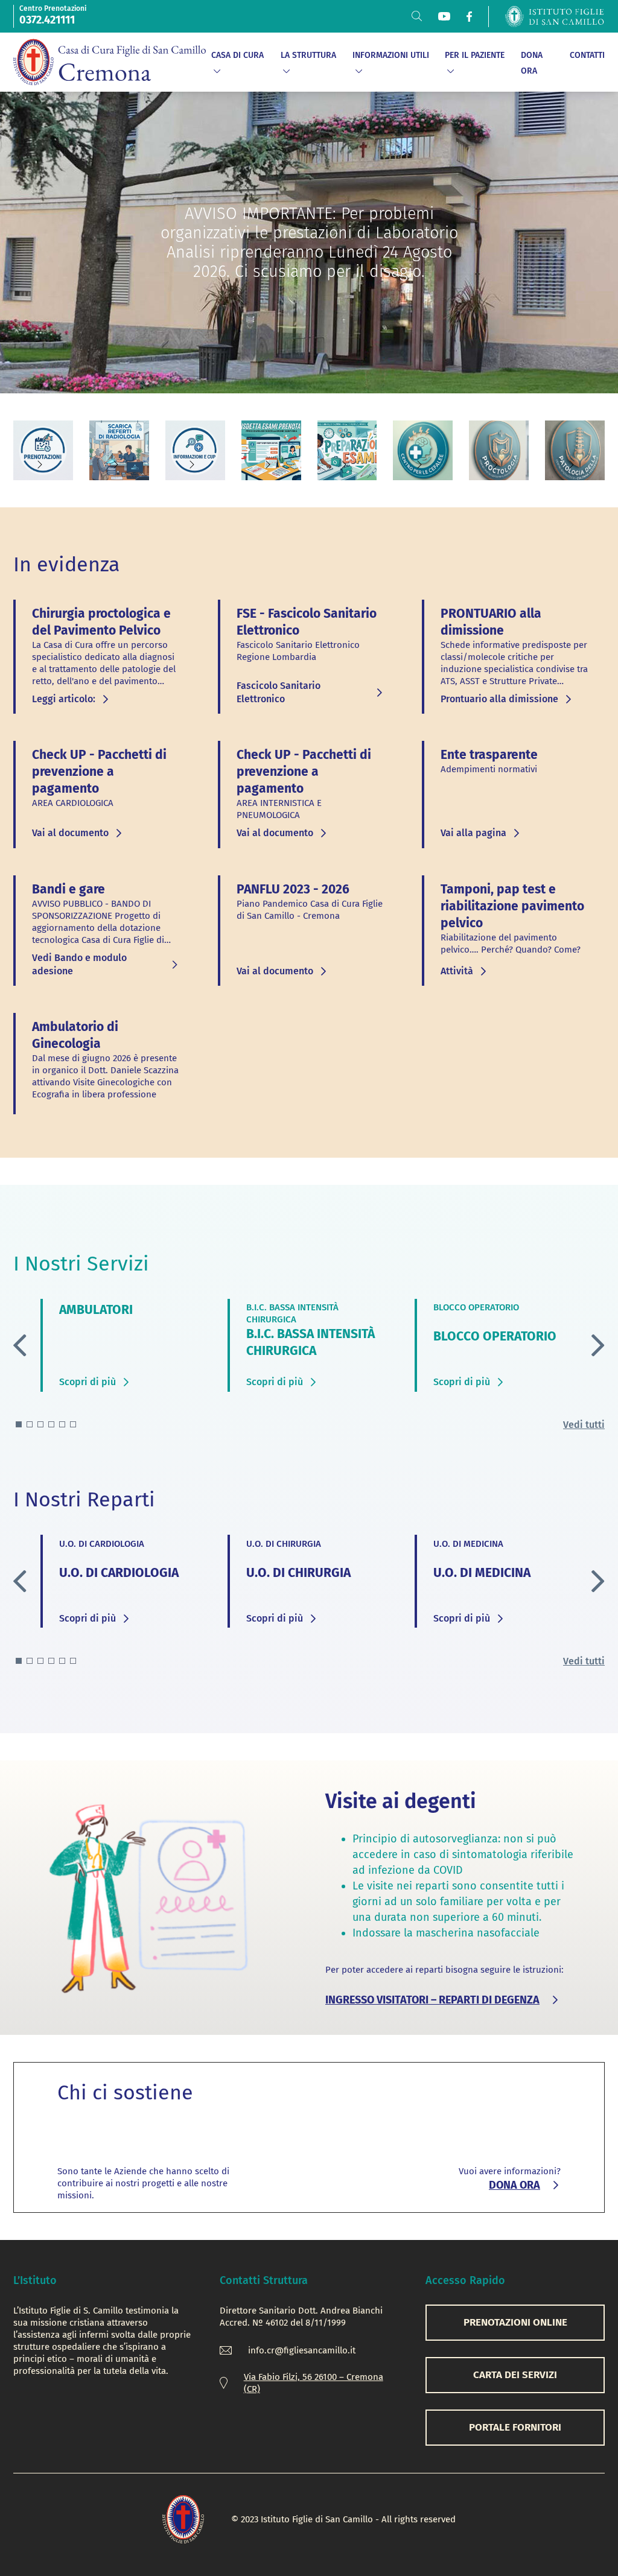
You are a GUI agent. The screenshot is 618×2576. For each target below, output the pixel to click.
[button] (598, 1345)
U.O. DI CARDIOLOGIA (119, 1573)
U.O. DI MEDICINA (482, 1573)
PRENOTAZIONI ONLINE (515, 2322)
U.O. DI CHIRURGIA (298, 1573)
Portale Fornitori (515, 2427)
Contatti (587, 55)
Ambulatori (96, 1310)
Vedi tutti (584, 1425)
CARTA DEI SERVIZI (515, 2375)
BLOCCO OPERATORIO (495, 1336)
